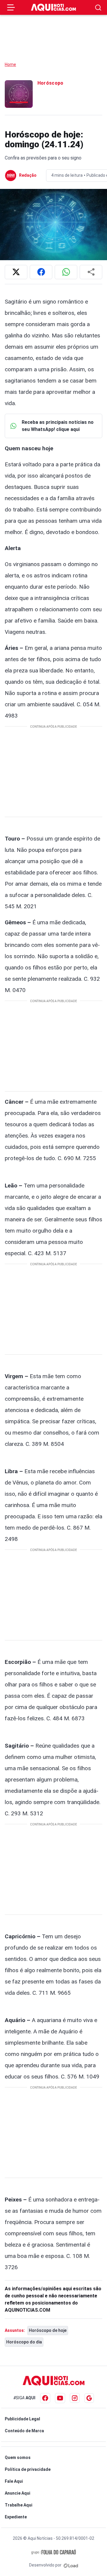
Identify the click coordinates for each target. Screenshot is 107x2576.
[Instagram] (75, 2398)
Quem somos (18, 2457)
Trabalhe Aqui (19, 2505)
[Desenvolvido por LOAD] (71, 2565)
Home (10, 64)
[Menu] (11, 7)
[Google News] (89, 2398)
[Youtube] (60, 2398)
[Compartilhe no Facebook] (41, 272)
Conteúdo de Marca (24, 2431)
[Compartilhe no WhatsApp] (66, 272)
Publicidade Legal (22, 2419)
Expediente (16, 2517)
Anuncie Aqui (18, 2493)
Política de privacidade (28, 2469)
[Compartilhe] (91, 272)
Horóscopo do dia (24, 2342)
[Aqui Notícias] (53, 7)
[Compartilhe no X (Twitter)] (16, 272)
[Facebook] (45, 2398)
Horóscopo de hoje (48, 2330)
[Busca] (98, 8)
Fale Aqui (14, 2481)
